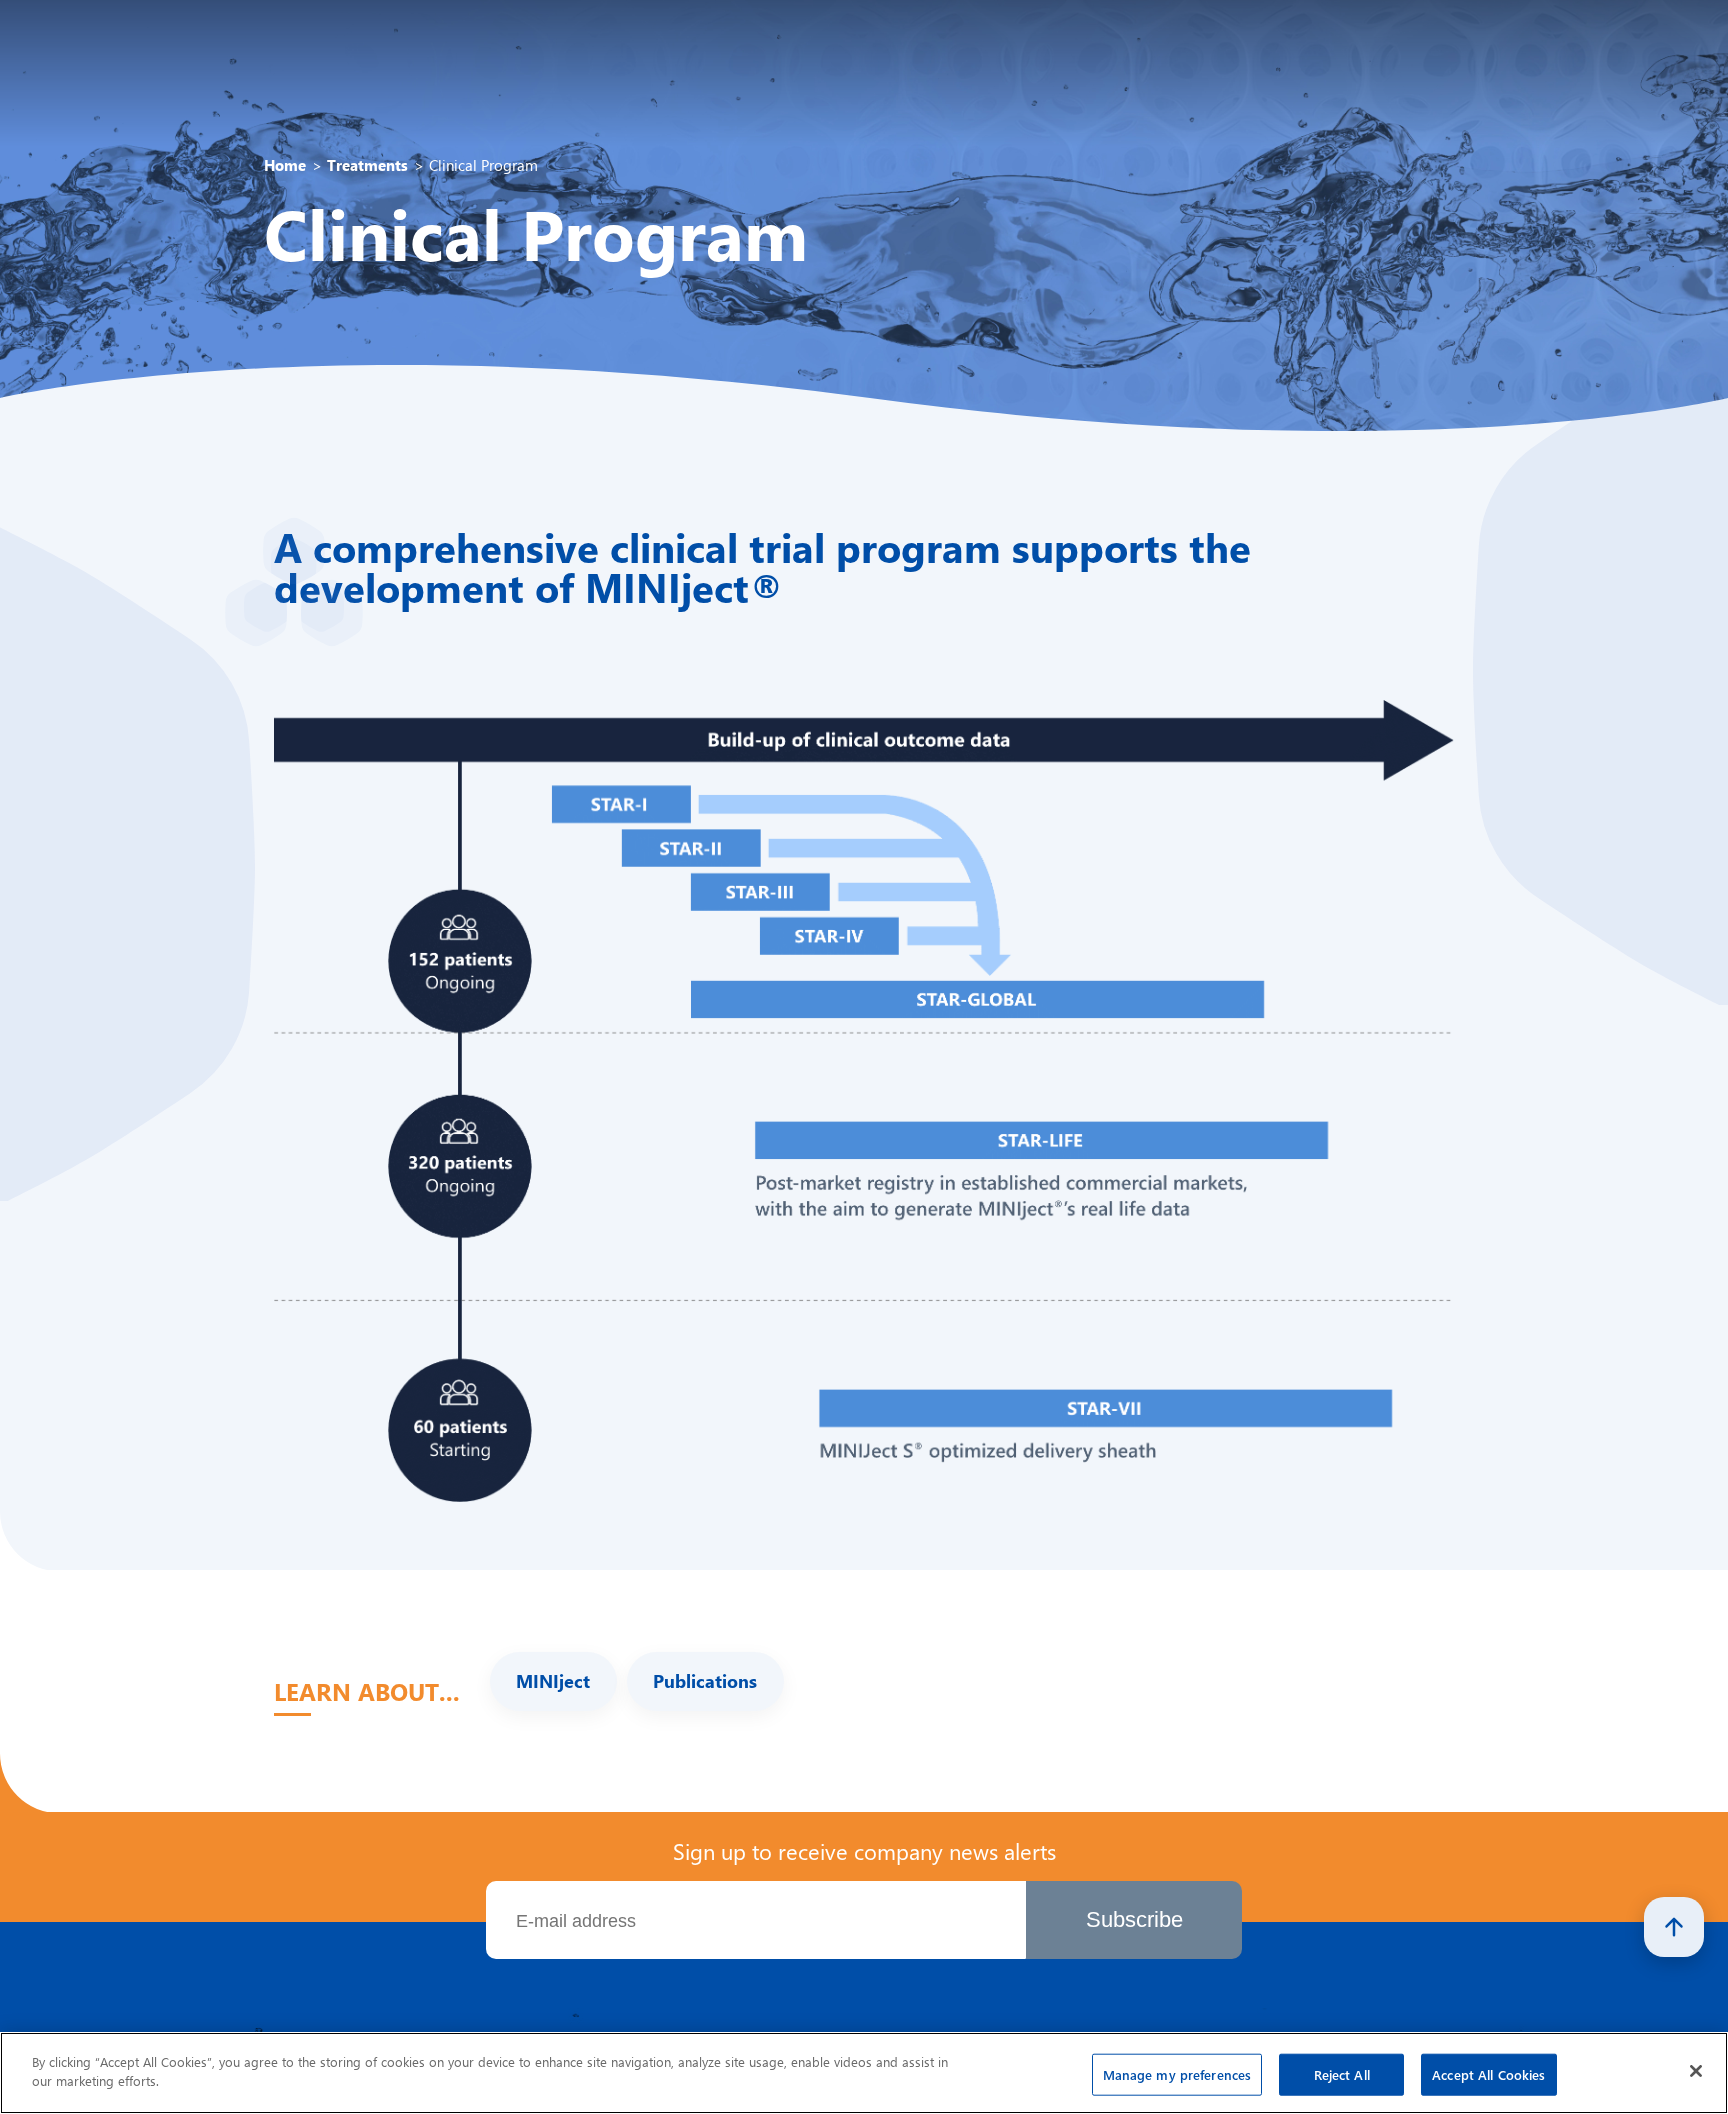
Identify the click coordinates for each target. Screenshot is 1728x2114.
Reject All (1342, 2074)
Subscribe (1134, 1919)
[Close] (1696, 2071)
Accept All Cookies (1488, 2074)
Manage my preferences (1177, 2074)
